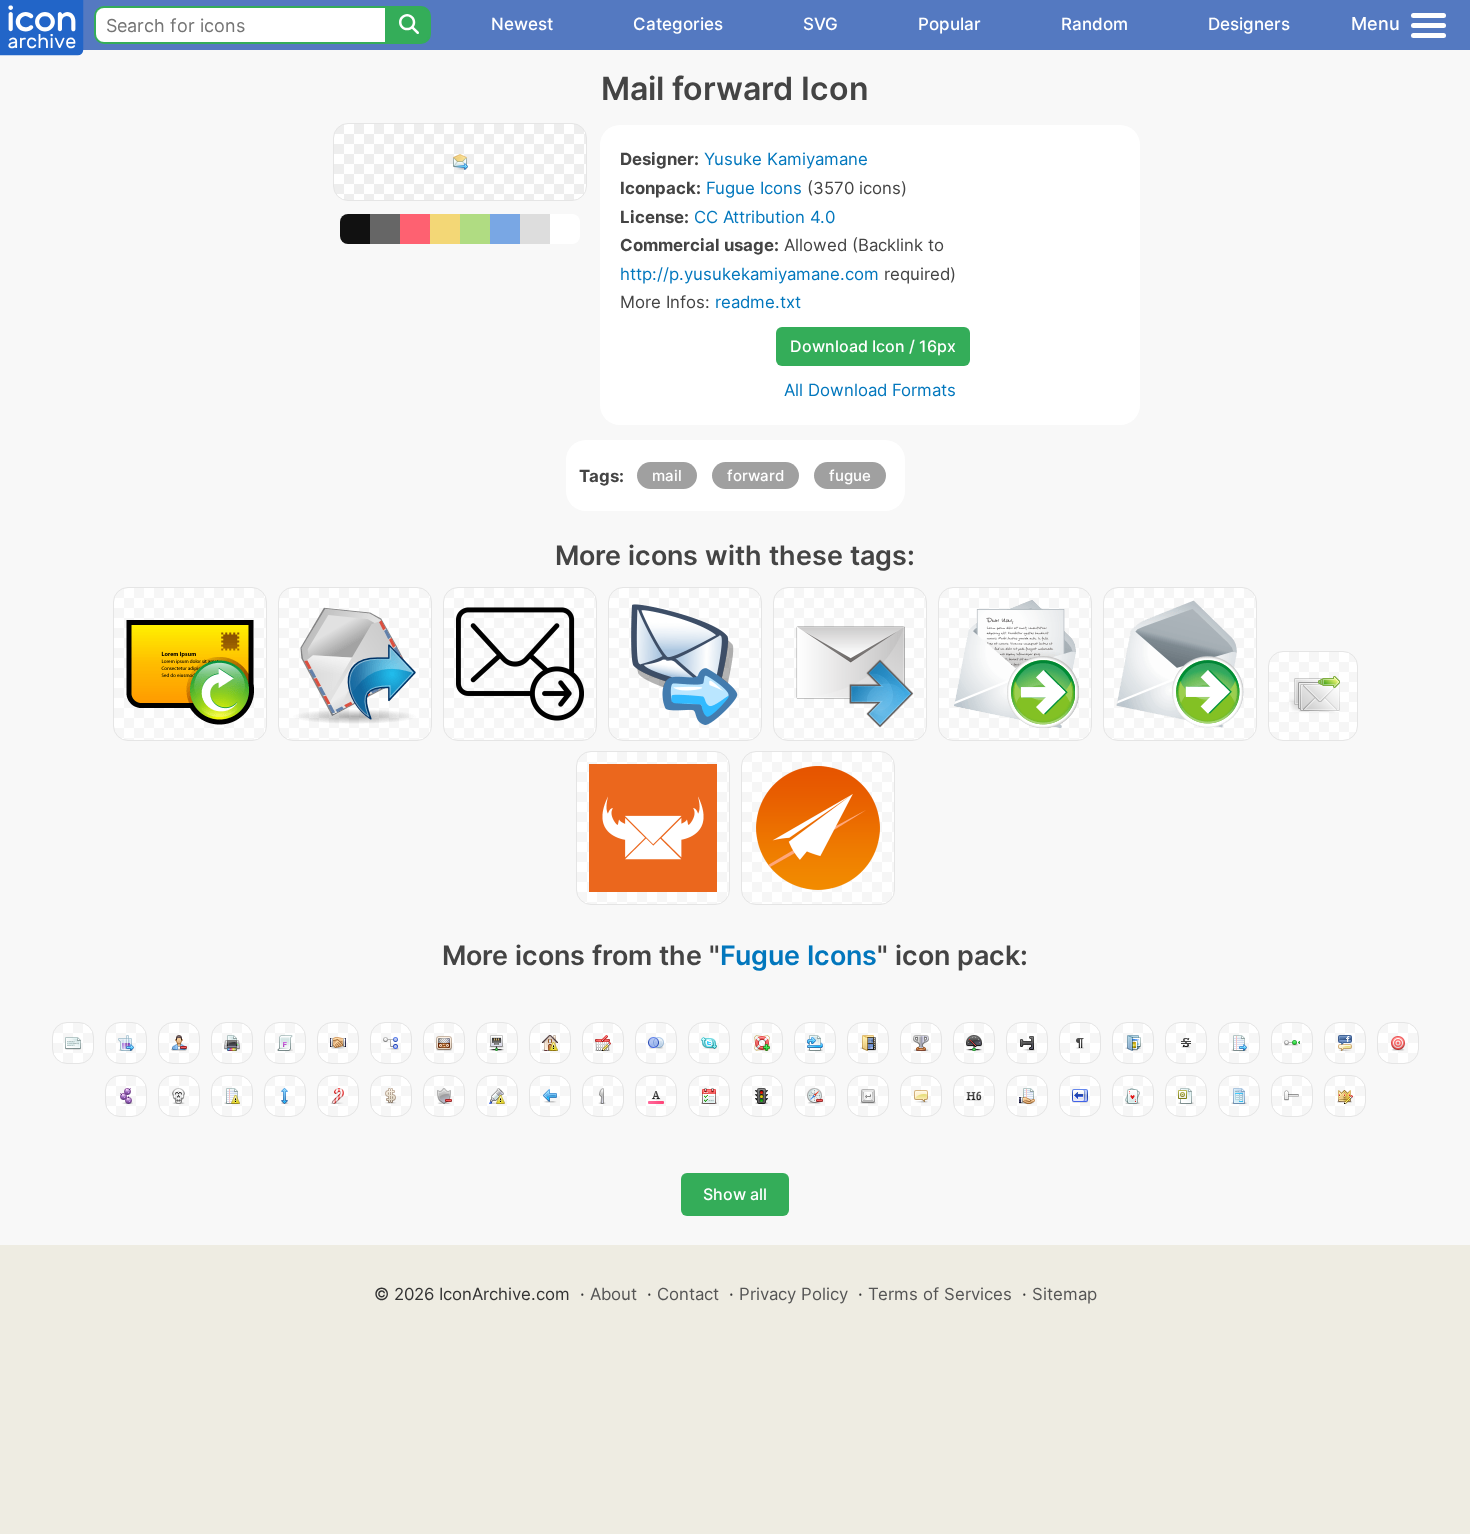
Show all (735, 1194)
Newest (522, 24)
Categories (678, 24)
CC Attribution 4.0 (764, 217)
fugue (850, 475)
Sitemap (1064, 1294)
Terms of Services (940, 1294)
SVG (820, 24)
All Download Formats (870, 390)
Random (1094, 24)
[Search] (408, 25)
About (613, 1294)
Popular (949, 24)
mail (667, 475)
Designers (1249, 24)
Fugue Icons (754, 188)
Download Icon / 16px (873, 346)
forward (755, 475)
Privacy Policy (793, 1294)
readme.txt (758, 302)
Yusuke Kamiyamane (786, 159)
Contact (688, 1294)
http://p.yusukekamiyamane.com (749, 274)
